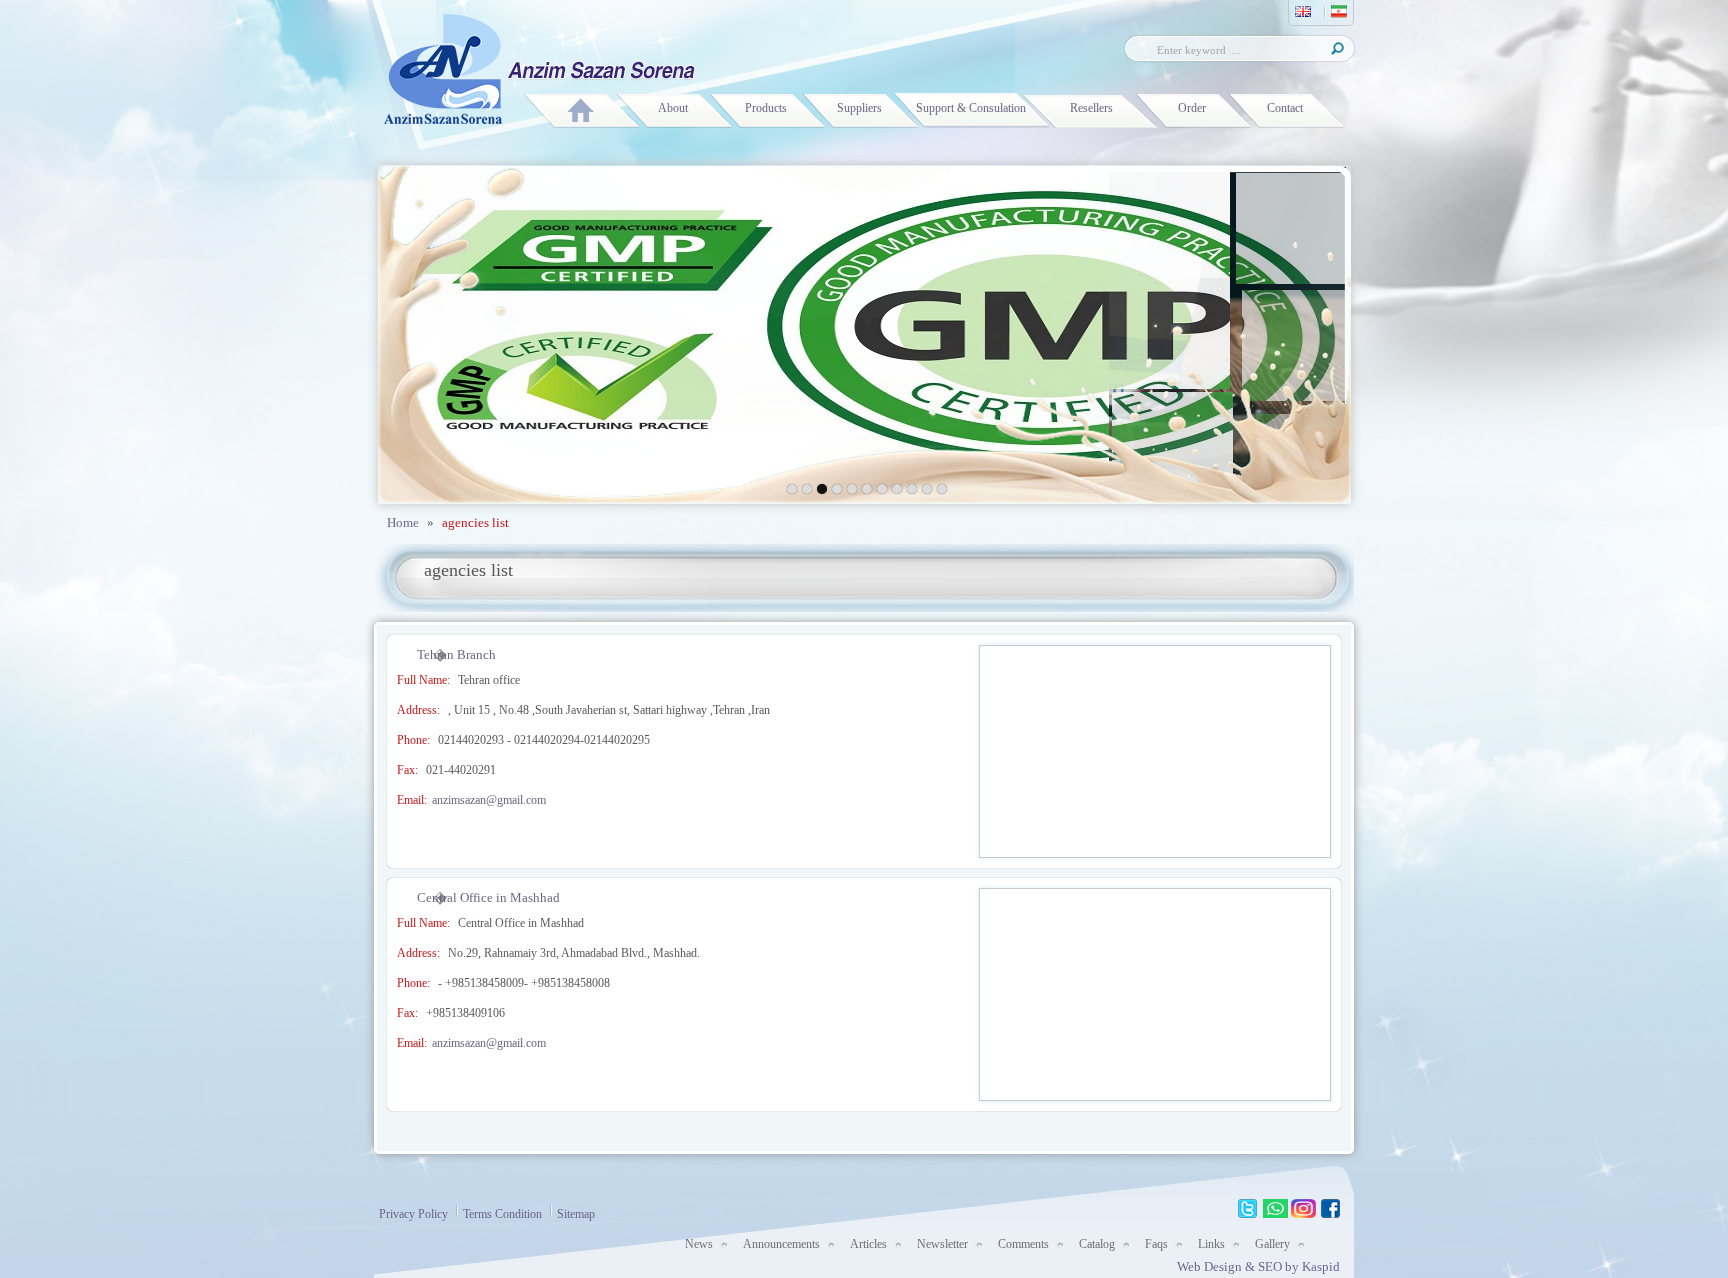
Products (766, 108)
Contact (1285, 108)
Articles (868, 1244)
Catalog (1097, 1244)
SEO (1271, 1266)
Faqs (1156, 1244)
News (699, 1244)
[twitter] (1247, 1209)
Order (1192, 108)
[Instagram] (1303, 1209)
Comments (1023, 1244)
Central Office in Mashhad (488, 897)
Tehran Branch (456, 654)
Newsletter (942, 1244)
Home (403, 522)
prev (441, 331)
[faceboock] (1331, 1209)
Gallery (1272, 1244)
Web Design (1209, 1266)
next (1287, 331)
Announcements (781, 1244)
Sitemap (576, 1214)
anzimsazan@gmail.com (489, 800)
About (673, 108)
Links (1211, 1244)
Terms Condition (502, 1214)
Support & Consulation (971, 108)
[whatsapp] (1275, 1209)
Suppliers (859, 108)
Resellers (1091, 108)
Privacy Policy (413, 1214)
